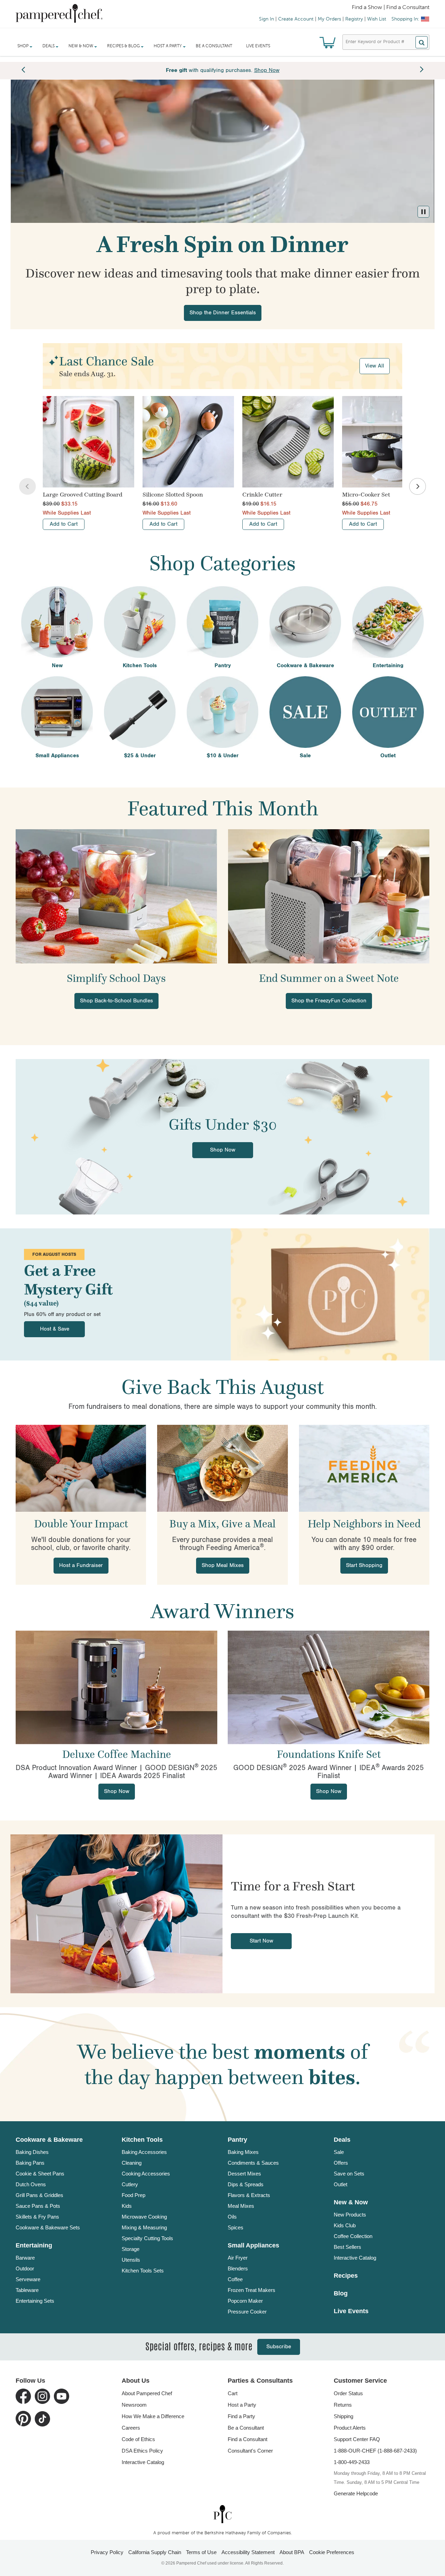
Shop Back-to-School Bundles (116, 1001)
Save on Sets (349, 2174)
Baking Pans (30, 2163)
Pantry (237, 2140)
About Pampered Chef (147, 2393)
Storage (131, 2249)
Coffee (235, 2279)
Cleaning (132, 2163)
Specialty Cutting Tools (147, 2238)
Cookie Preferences (332, 2552)
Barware (25, 2258)
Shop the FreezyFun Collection (329, 1001)
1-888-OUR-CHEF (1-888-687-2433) (375, 2451)
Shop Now (223, 1150)
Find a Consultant (248, 2439)
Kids (127, 2206)
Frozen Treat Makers (252, 2290)
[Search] (422, 42)
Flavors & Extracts (249, 2195)
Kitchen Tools (142, 2140)
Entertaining (34, 2245)
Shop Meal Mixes (223, 1565)
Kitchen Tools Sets (143, 2271)
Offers (341, 2163)
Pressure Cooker (247, 2312)
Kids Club (345, 2225)
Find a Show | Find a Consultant (391, 8)
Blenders (238, 2268)
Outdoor (25, 2268)
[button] (423, 212)
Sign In (266, 19)
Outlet (341, 2184)
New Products (350, 2215)
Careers (131, 2428)
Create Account (296, 19)
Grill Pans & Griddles (39, 2195)
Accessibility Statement (248, 2552)
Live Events (258, 46)
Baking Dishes (32, 2152)
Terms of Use (201, 2552)
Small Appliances (253, 2245)
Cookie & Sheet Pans (40, 2174)
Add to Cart (64, 524)
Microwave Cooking (144, 2217)
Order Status (348, 2393)
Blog (341, 2293)
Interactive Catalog (355, 2258)
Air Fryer (238, 2258)
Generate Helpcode (356, 2493)
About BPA (292, 2552)
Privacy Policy (107, 2552)
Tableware (27, 2290)
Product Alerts (350, 2428)
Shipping (343, 2416)
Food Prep (133, 2195)
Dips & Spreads (246, 2184)
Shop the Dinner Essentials (223, 313)
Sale (339, 2152)
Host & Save (55, 1329)
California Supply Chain (155, 2552)
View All (375, 366)
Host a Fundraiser (81, 1565)
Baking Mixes (243, 2152)
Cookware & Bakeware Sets (48, 2227)
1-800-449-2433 (352, 2462)
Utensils (131, 2260)
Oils (232, 2217)
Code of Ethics (138, 2439)
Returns (343, 2405)
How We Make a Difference (153, 2416)
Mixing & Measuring (144, 2227)
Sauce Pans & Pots (38, 2206)
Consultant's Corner (250, 2451)
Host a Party (242, 2405)
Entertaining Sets (35, 2301)
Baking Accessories (144, 2152)
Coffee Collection (353, 2236)
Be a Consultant (214, 46)
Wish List (377, 19)
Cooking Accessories (146, 2174)
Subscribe (279, 2347)
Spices (236, 2227)
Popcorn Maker (245, 2301)
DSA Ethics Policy (142, 2451)
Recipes (346, 2276)
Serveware (28, 2279)
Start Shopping (364, 1565)
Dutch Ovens (31, 2184)
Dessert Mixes (244, 2174)
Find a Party (241, 2416)
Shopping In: (405, 19)
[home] (222, 2514)
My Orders (329, 19)
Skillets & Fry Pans (37, 2217)
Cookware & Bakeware (49, 2140)
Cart (233, 2393)
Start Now (261, 1941)
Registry (354, 19)
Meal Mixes (241, 2206)
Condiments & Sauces (253, 2163)
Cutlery (130, 2184)
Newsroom (134, 2405)
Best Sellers (347, 2247)
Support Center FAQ (357, 2439)
